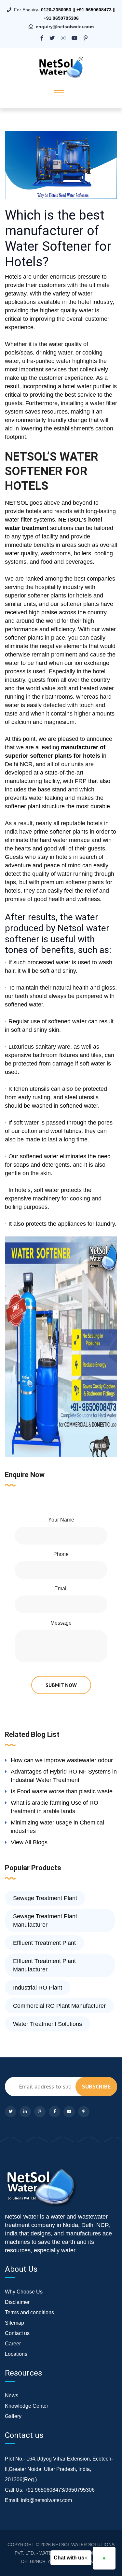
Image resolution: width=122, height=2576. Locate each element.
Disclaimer (17, 2302)
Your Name (61, 1520)
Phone (61, 1554)
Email (61, 1589)
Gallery (13, 2416)
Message (61, 1623)
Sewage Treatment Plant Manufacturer (45, 1920)
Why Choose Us (24, 2292)
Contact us (17, 2333)
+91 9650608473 (94, 10)
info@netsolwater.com (46, 2500)
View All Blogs (29, 1842)
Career (13, 2344)
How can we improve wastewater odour (62, 1760)
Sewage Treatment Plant (45, 1898)
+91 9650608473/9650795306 (60, 2490)
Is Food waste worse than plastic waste (62, 1791)
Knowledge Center (27, 2406)
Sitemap (14, 2323)
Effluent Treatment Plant (44, 1943)
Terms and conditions (29, 2312)
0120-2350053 (56, 10)
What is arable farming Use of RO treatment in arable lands (54, 1807)
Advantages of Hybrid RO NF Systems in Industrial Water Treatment (64, 1776)
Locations (16, 2354)
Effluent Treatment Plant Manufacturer (44, 1965)
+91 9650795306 (61, 18)
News (12, 2395)
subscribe (96, 2086)
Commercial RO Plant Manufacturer (59, 2006)
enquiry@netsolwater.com (65, 27)
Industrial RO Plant (38, 1988)
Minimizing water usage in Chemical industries (57, 1827)
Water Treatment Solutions (47, 2024)
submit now (61, 1685)
